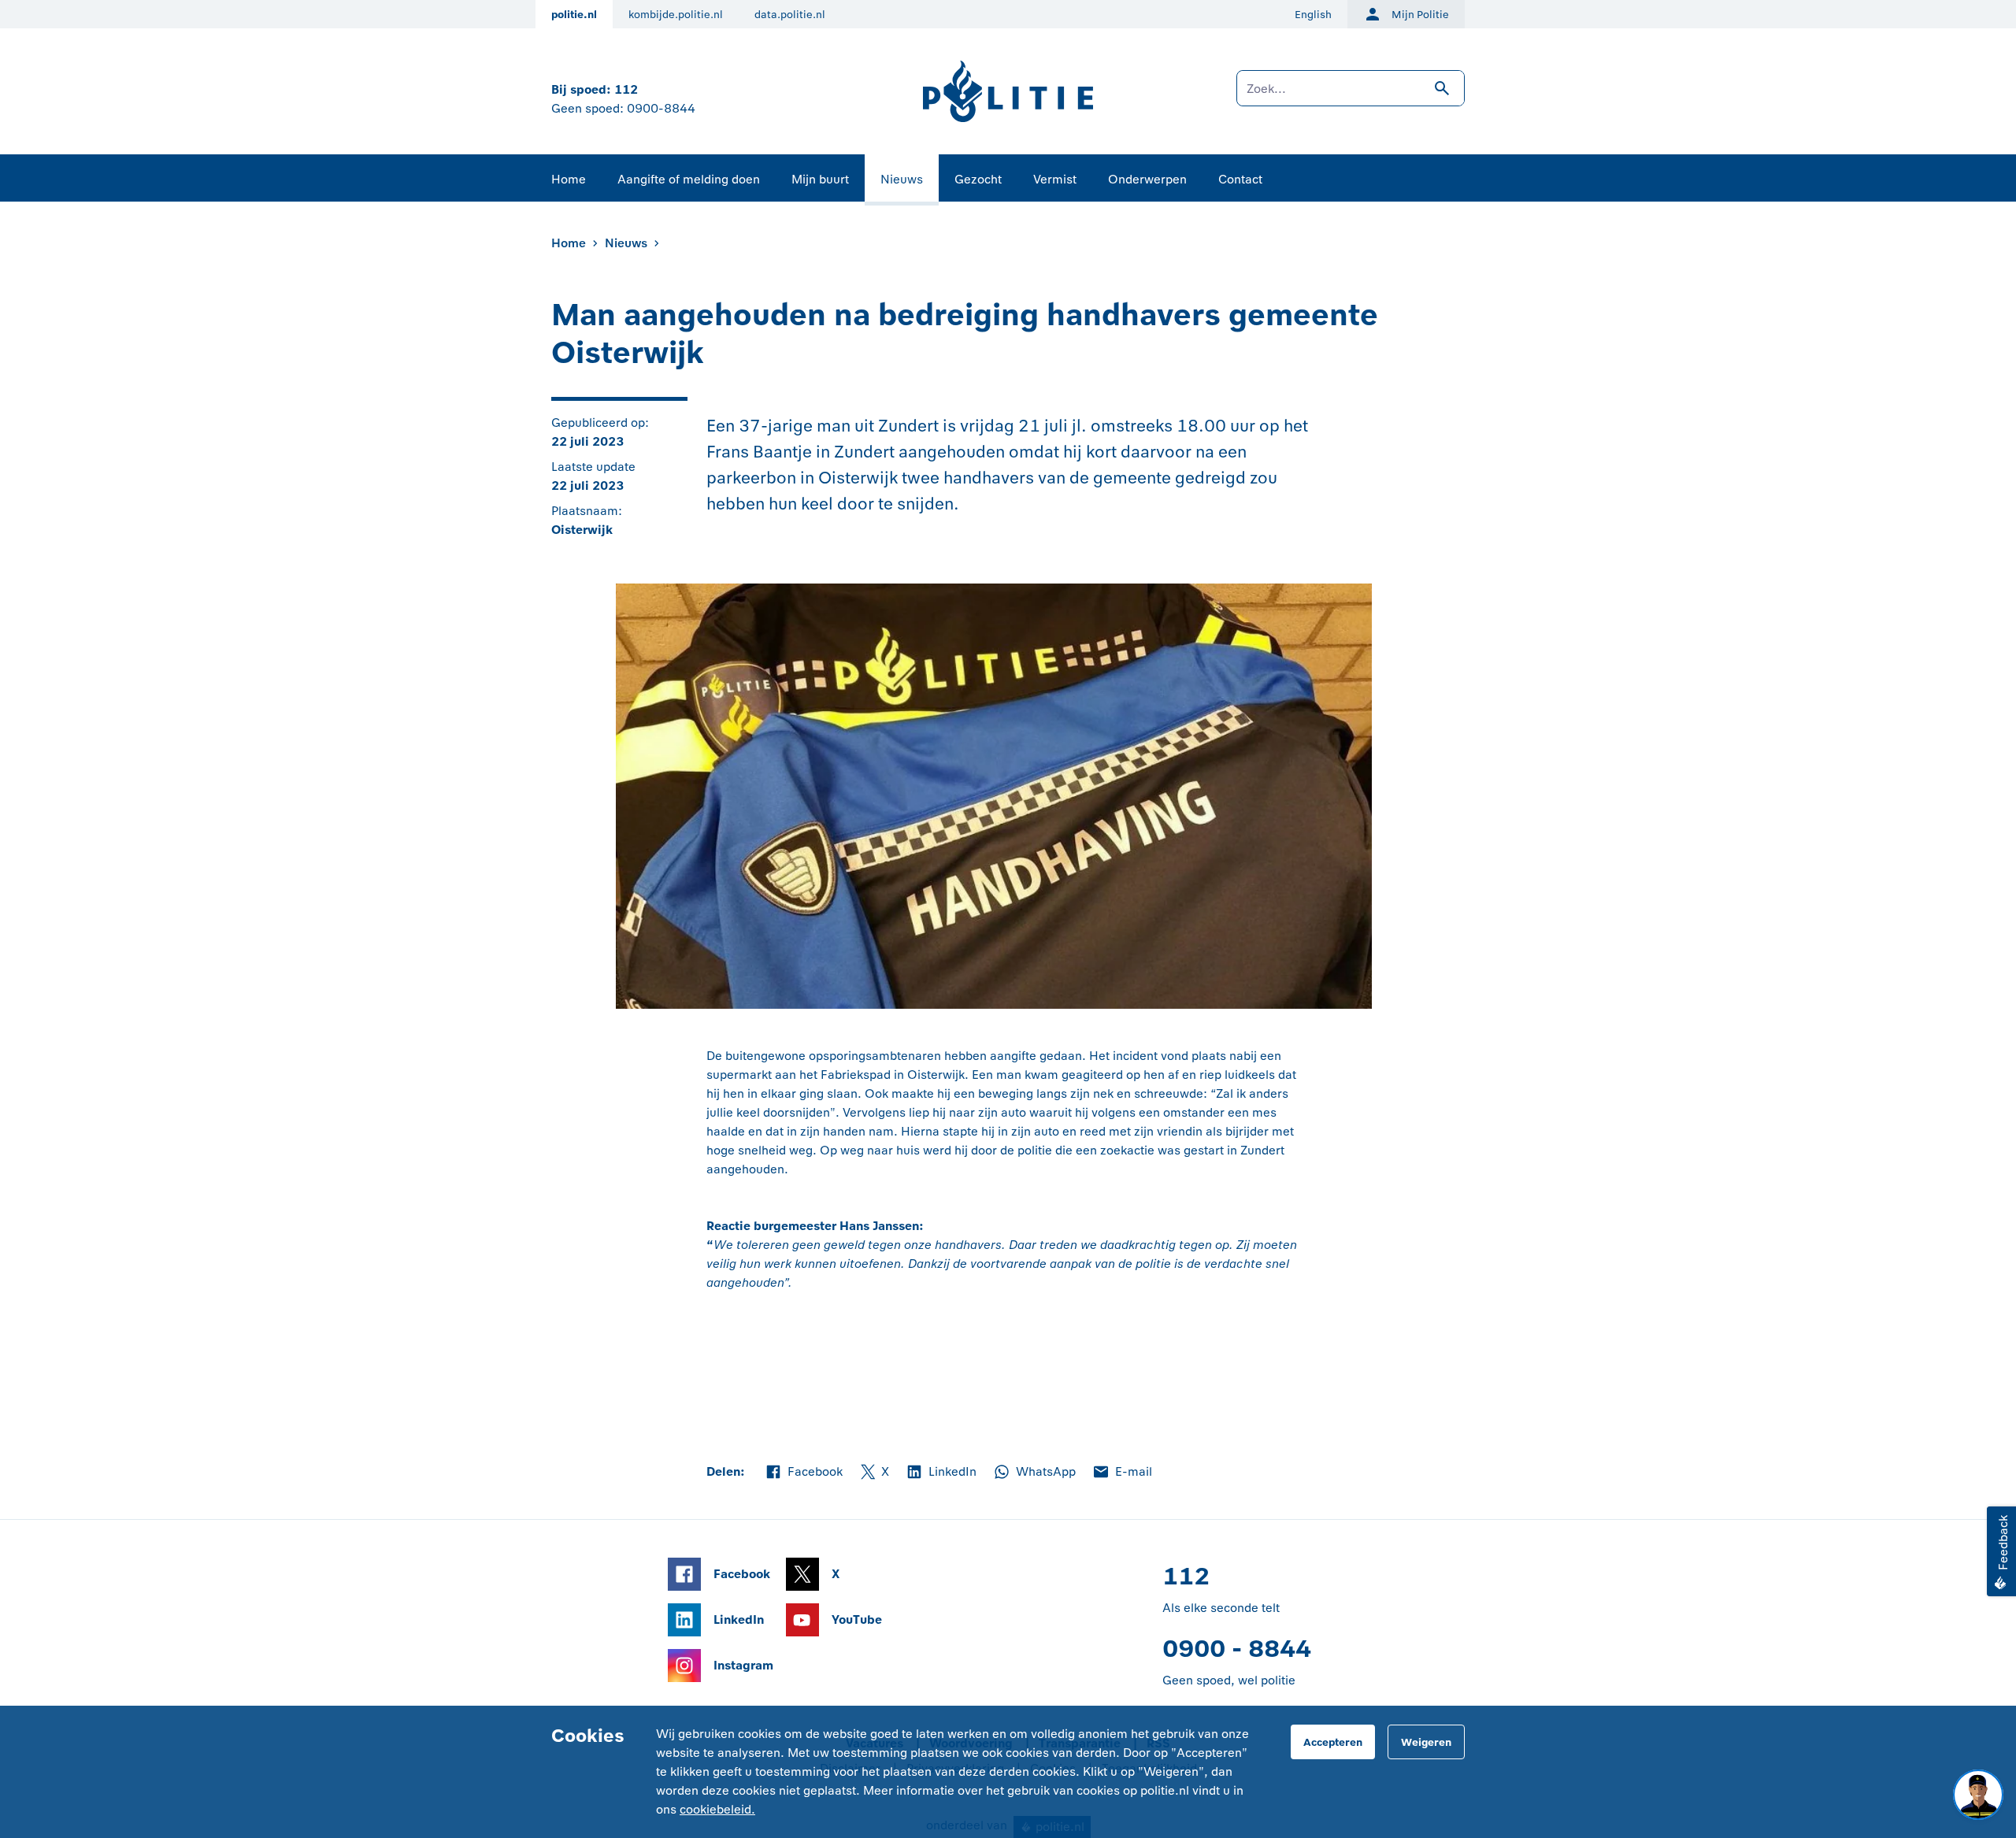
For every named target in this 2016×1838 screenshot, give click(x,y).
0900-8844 (661, 108)
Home (569, 179)
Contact (1240, 179)
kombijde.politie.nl (676, 15)
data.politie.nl (790, 15)
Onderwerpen (1147, 179)
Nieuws (902, 179)
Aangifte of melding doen (689, 179)
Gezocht (978, 179)
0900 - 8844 (1237, 1649)
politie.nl (574, 15)
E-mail (1122, 1473)
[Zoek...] (1351, 96)
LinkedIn (941, 1473)
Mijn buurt (820, 179)
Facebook (803, 1473)
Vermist (1055, 179)
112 (626, 89)
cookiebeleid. (717, 1809)
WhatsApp (1034, 1473)
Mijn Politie (1420, 15)
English (1313, 15)
